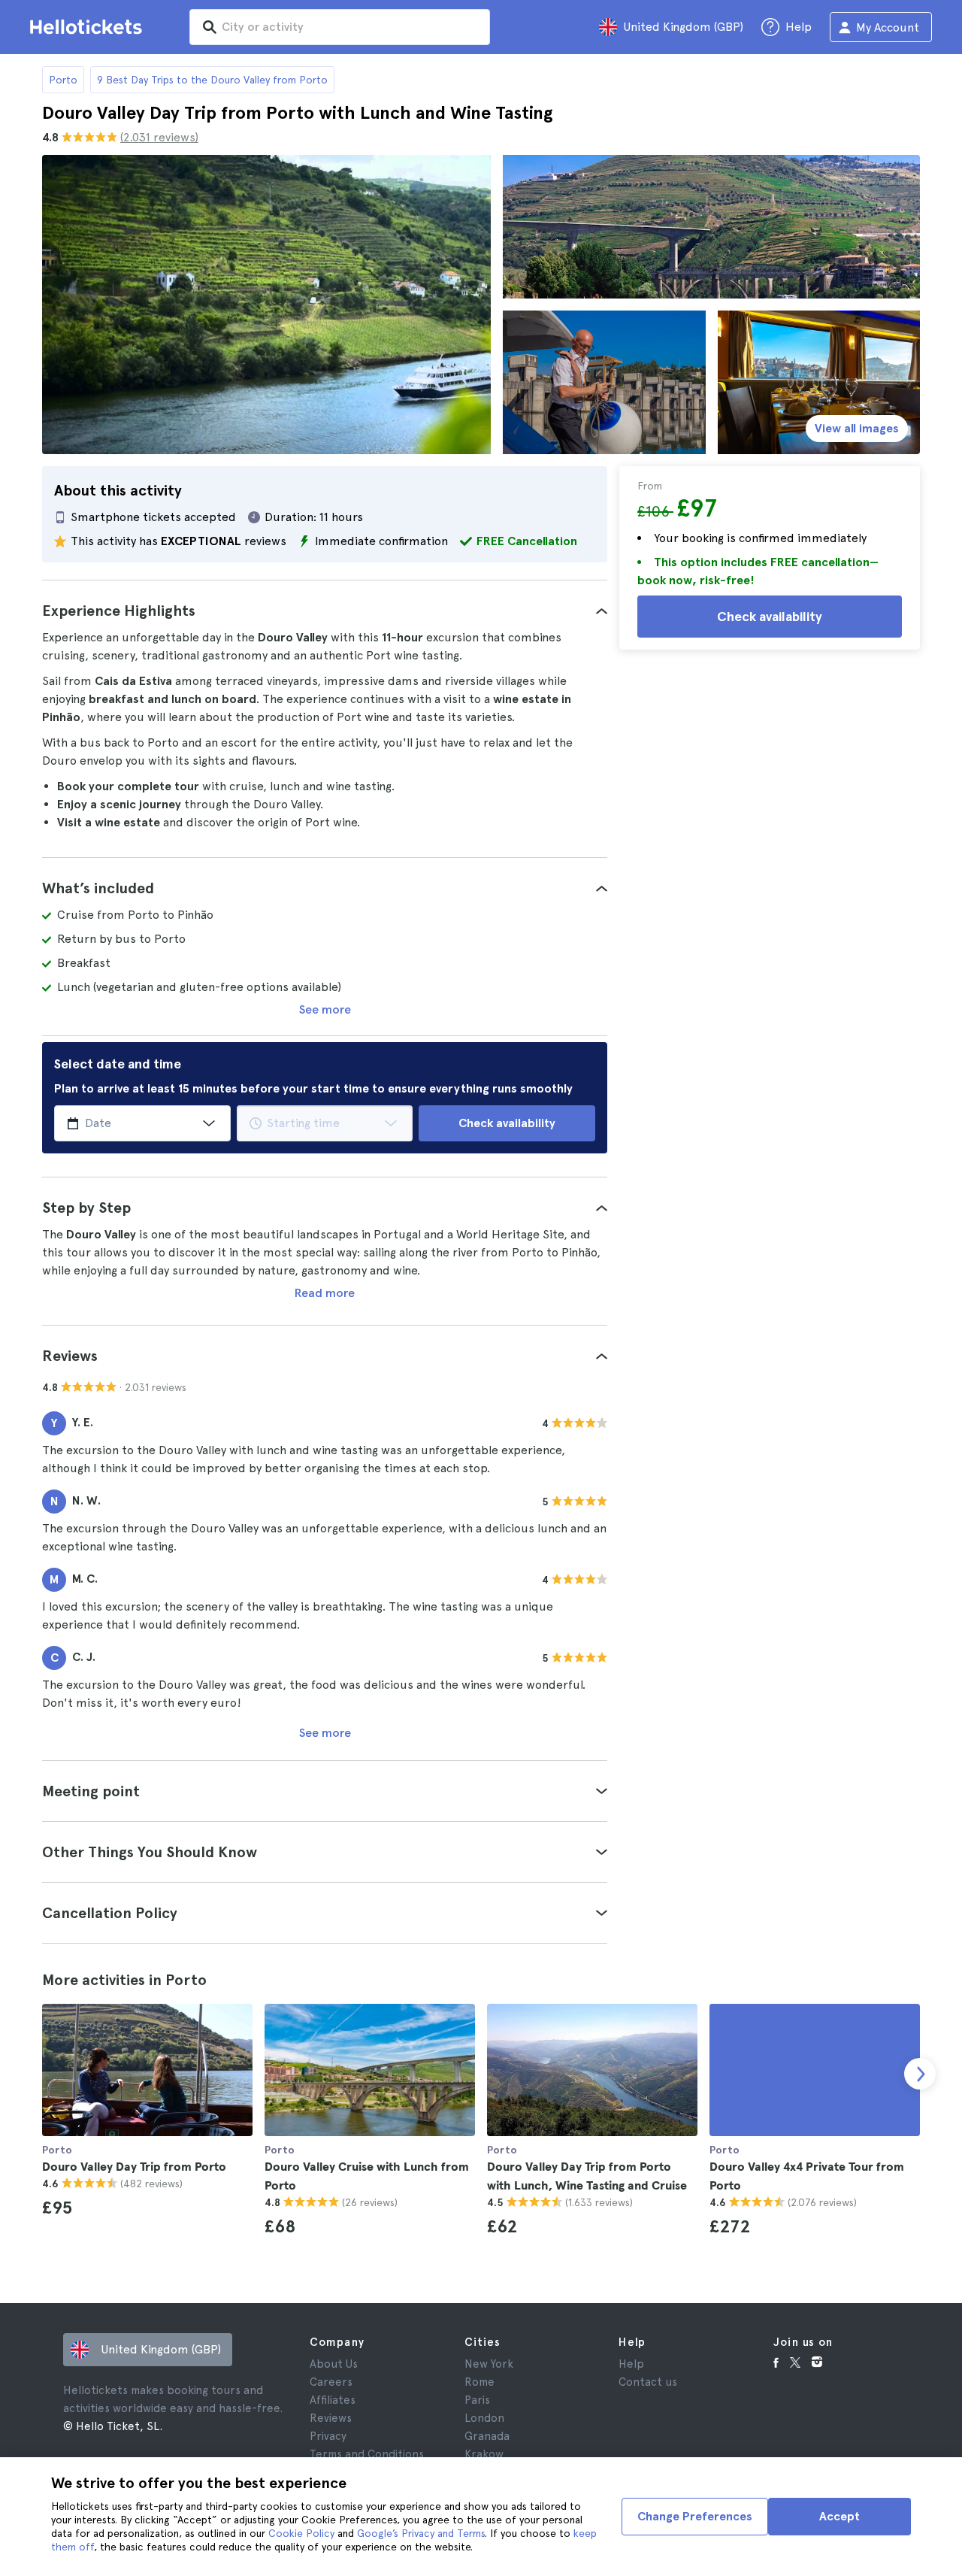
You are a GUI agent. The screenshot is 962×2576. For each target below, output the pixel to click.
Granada (487, 2436)
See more (325, 1009)
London (484, 2418)
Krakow (484, 2454)
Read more (325, 1293)
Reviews (331, 2418)
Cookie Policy (301, 2533)
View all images (857, 428)
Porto (63, 80)
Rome (479, 2382)
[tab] (325, 611)
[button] (325, 611)
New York (489, 2364)
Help (631, 2364)
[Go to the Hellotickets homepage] (89, 27)
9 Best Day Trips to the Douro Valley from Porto (212, 80)
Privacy (328, 2436)
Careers (331, 2382)
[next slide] (920, 2074)
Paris (477, 2400)
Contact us (648, 2382)
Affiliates (333, 2400)
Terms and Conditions (367, 2454)
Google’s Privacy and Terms (421, 2533)
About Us (334, 2364)
